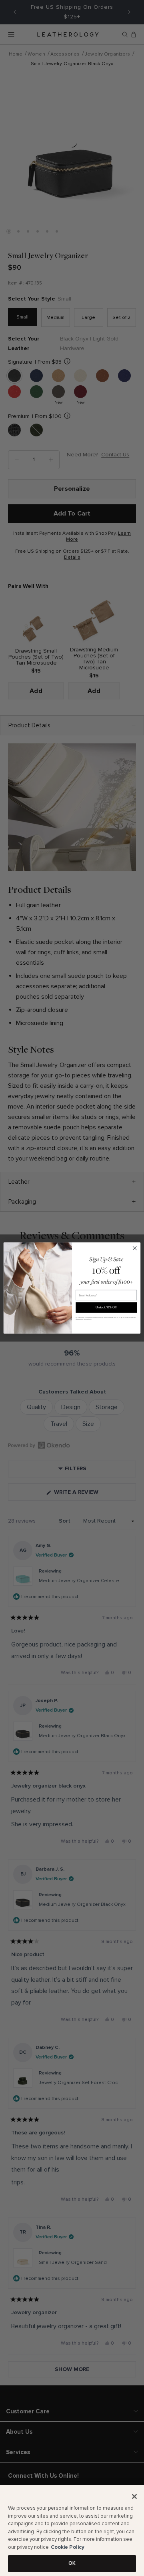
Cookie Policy (68, 2547)
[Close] (134, 2496)
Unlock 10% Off (106, 1307)
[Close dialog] (135, 1248)
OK (72, 2563)
